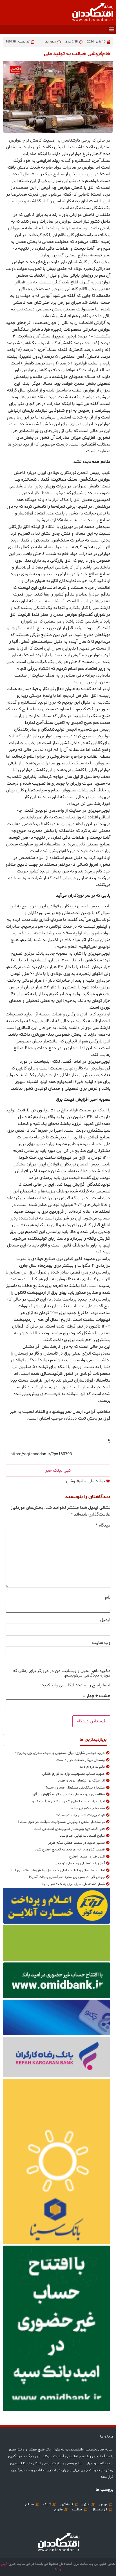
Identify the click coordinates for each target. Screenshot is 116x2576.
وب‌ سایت (101, 1643)
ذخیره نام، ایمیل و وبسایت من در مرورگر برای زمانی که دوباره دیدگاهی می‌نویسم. (62, 1673)
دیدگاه (103, 1525)
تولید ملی (96, 1481)
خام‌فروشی (76, 1481)
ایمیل (105, 1620)
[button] (111, 29)
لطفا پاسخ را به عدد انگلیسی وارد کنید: (75, 1685)
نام (108, 1597)
